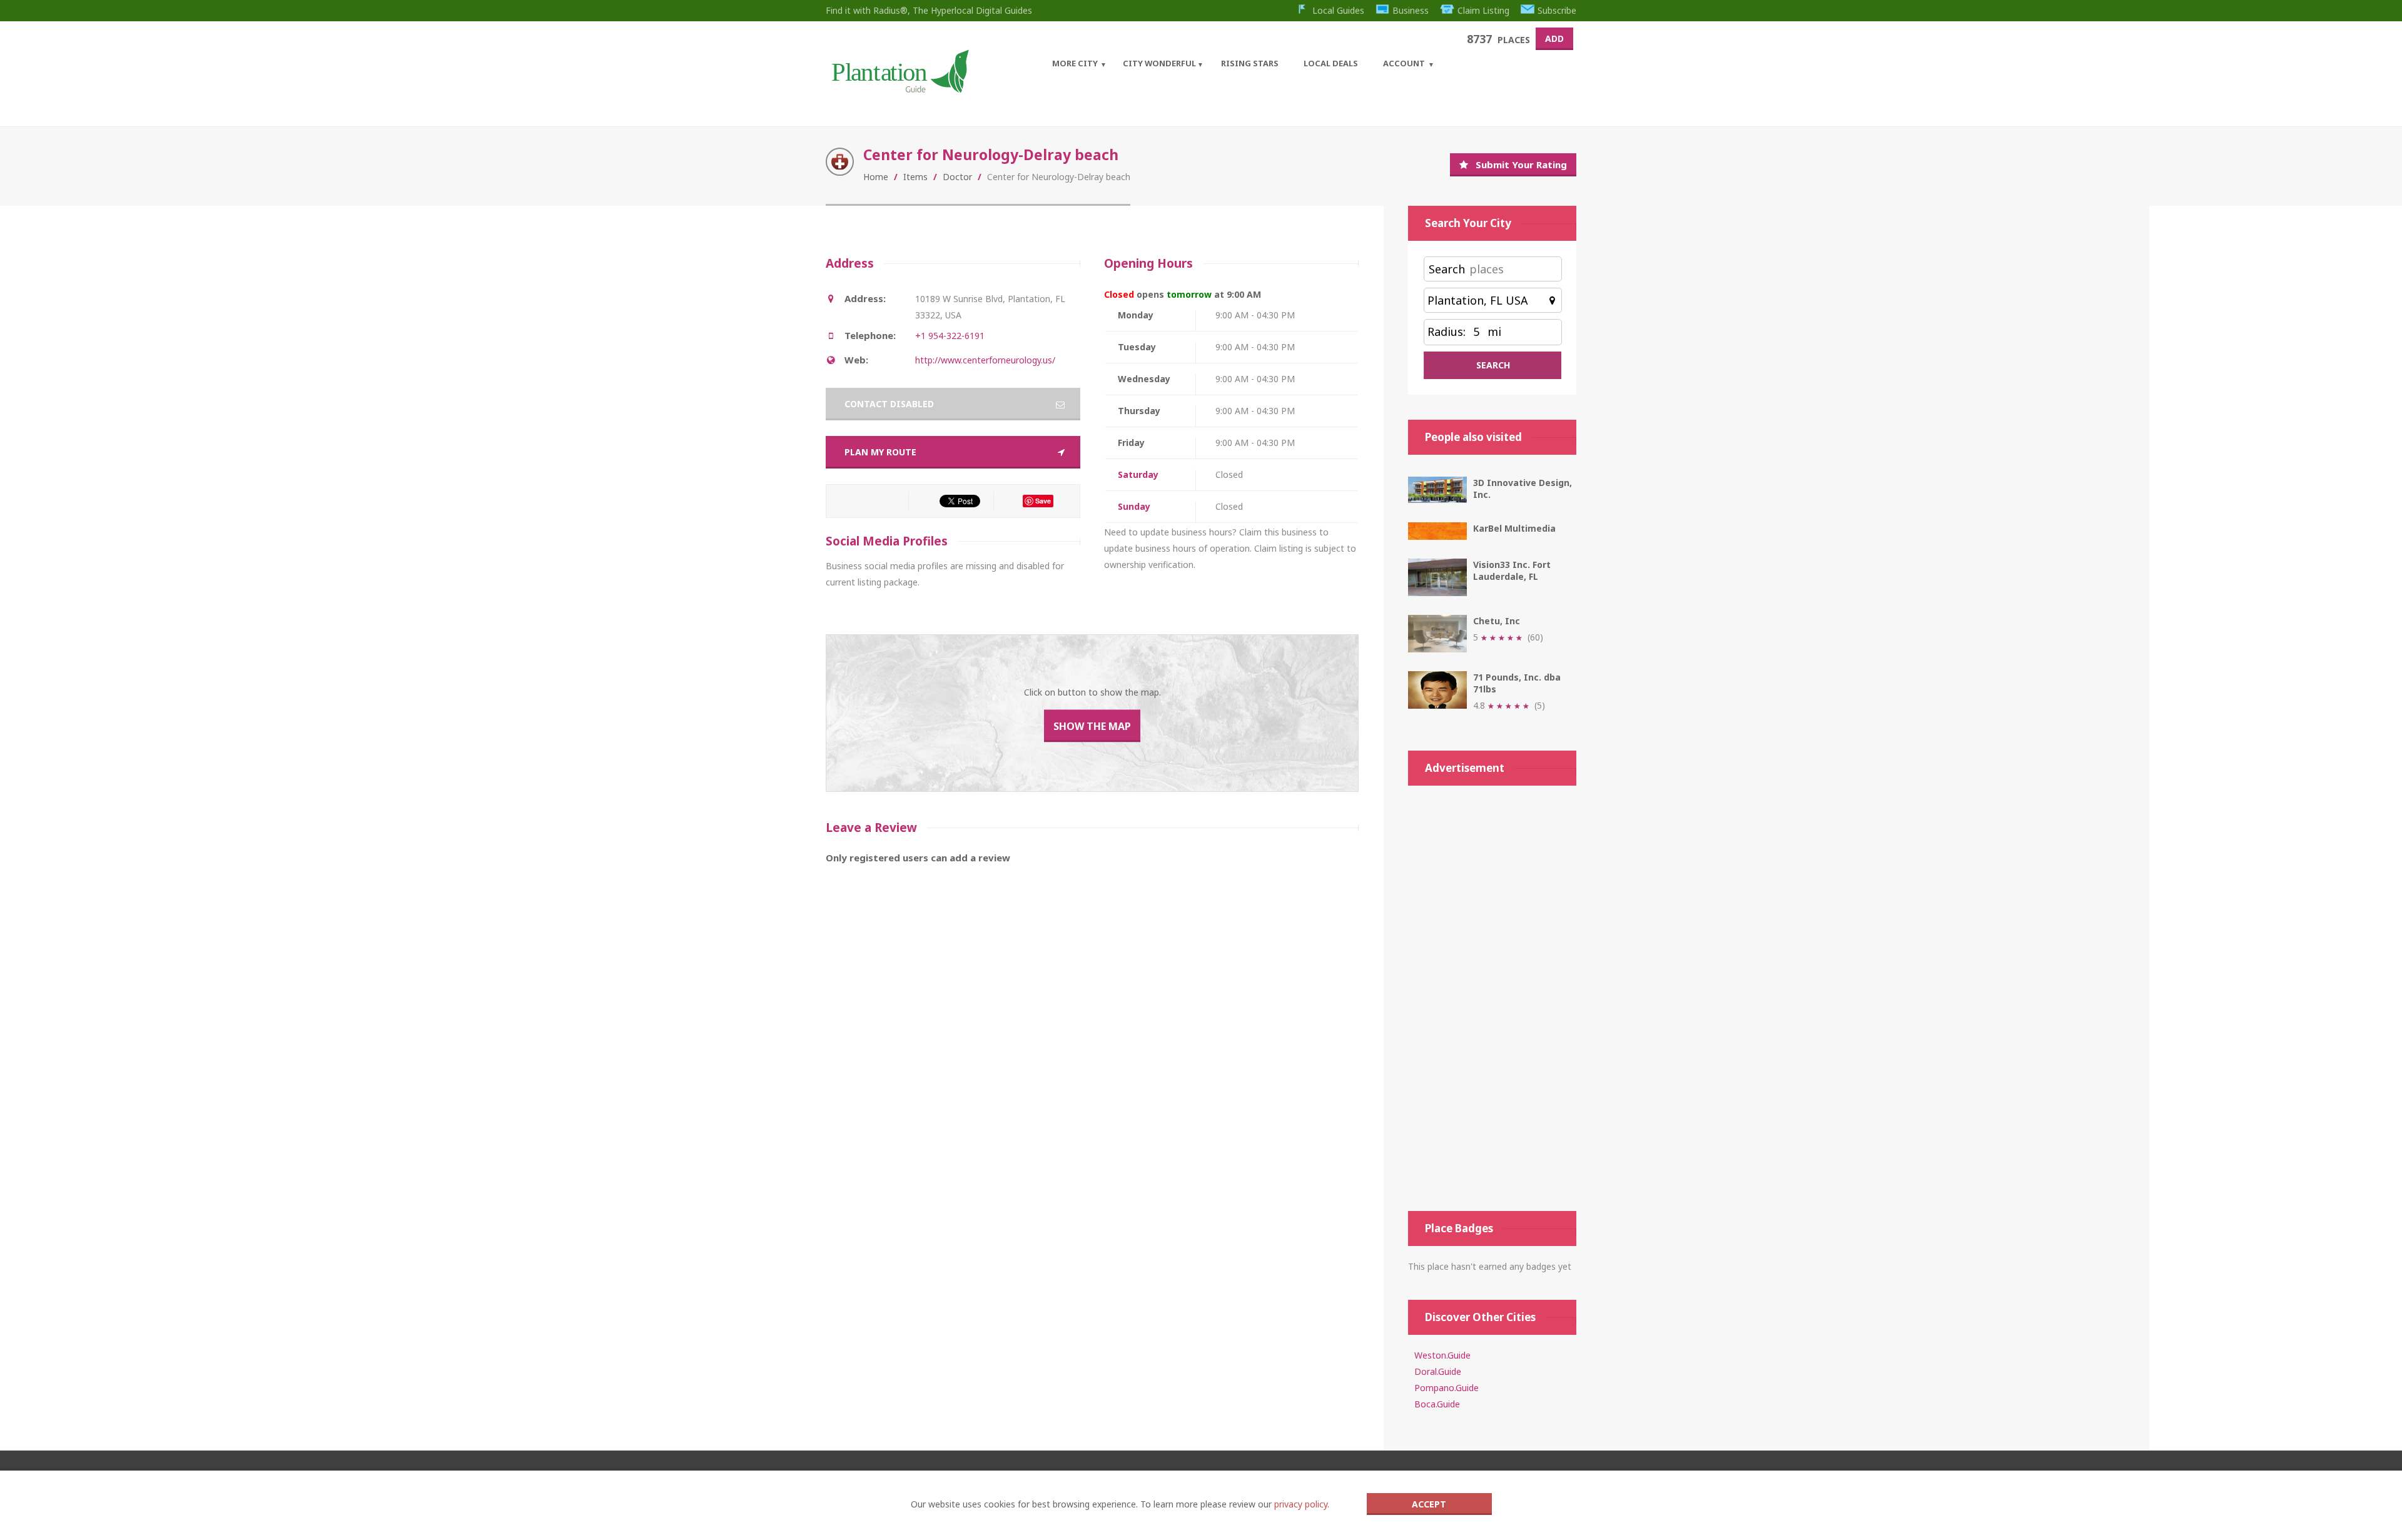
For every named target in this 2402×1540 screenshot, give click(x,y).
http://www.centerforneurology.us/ (985, 360)
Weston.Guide (1442, 1355)
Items (915, 177)
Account (1404, 63)
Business (1411, 10)
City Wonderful (1159, 63)
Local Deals (1331, 63)
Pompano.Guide (1447, 1388)
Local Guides (1338, 10)
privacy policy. (1302, 1504)
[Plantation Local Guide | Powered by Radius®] (899, 89)
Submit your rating (1521, 165)
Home (876, 177)
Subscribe (1557, 10)
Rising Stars (1250, 63)
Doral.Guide (1438, 1371)
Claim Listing (1483, 10)
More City (1075, 63)
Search (1447, 269)
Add (1554, 38)
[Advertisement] (1492, 998)
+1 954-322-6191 (950, 336)
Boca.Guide (1437, 1404)
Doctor (957, 177)
